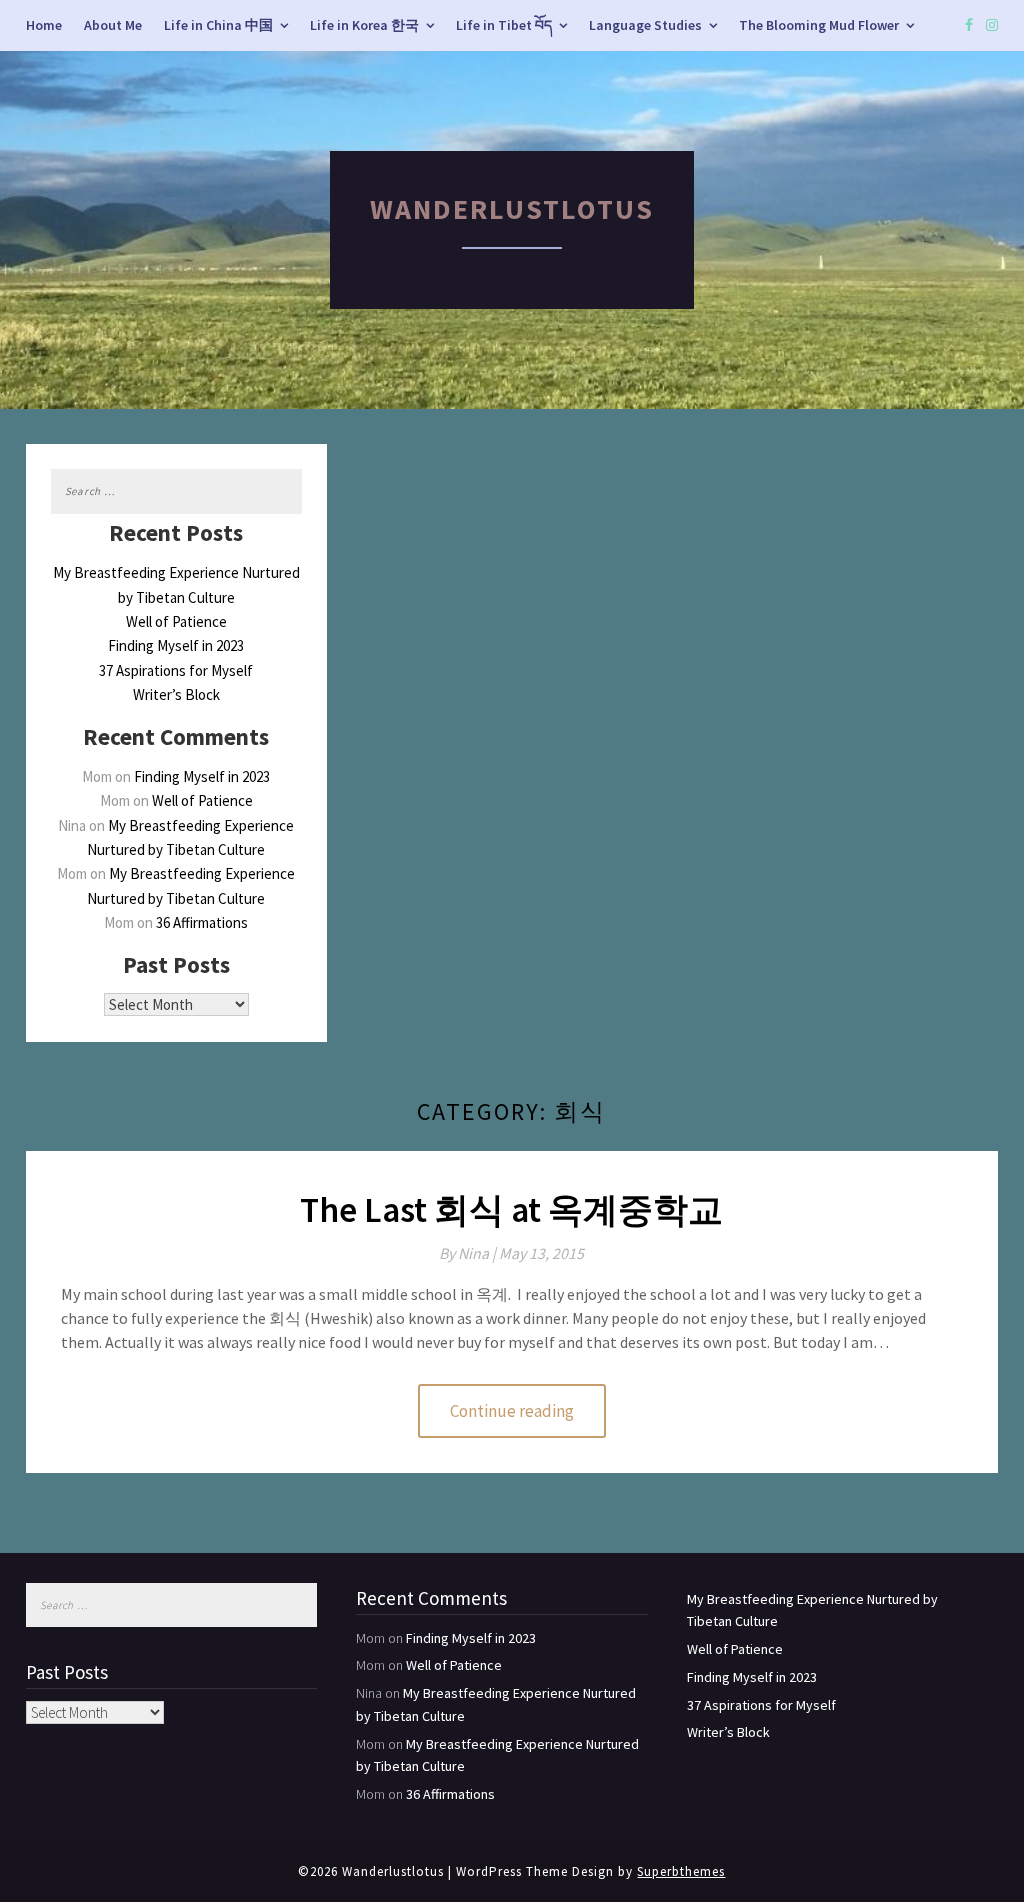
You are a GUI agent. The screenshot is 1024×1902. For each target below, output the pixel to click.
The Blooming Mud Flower (819, 25)
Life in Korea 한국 (364, 25)
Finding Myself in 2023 (176, 645)
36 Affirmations (202, 922)
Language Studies (645, 25)
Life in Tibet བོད (504, 25)
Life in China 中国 (218, 25)
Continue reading (512, 1411)
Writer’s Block (176, 694)
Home (44, 25)
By (469, 1253)
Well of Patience (176, 621)
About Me (113, 25)
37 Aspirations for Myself (176, 670)
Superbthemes (681, 1871)
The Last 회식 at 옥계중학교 (511, 1210)
